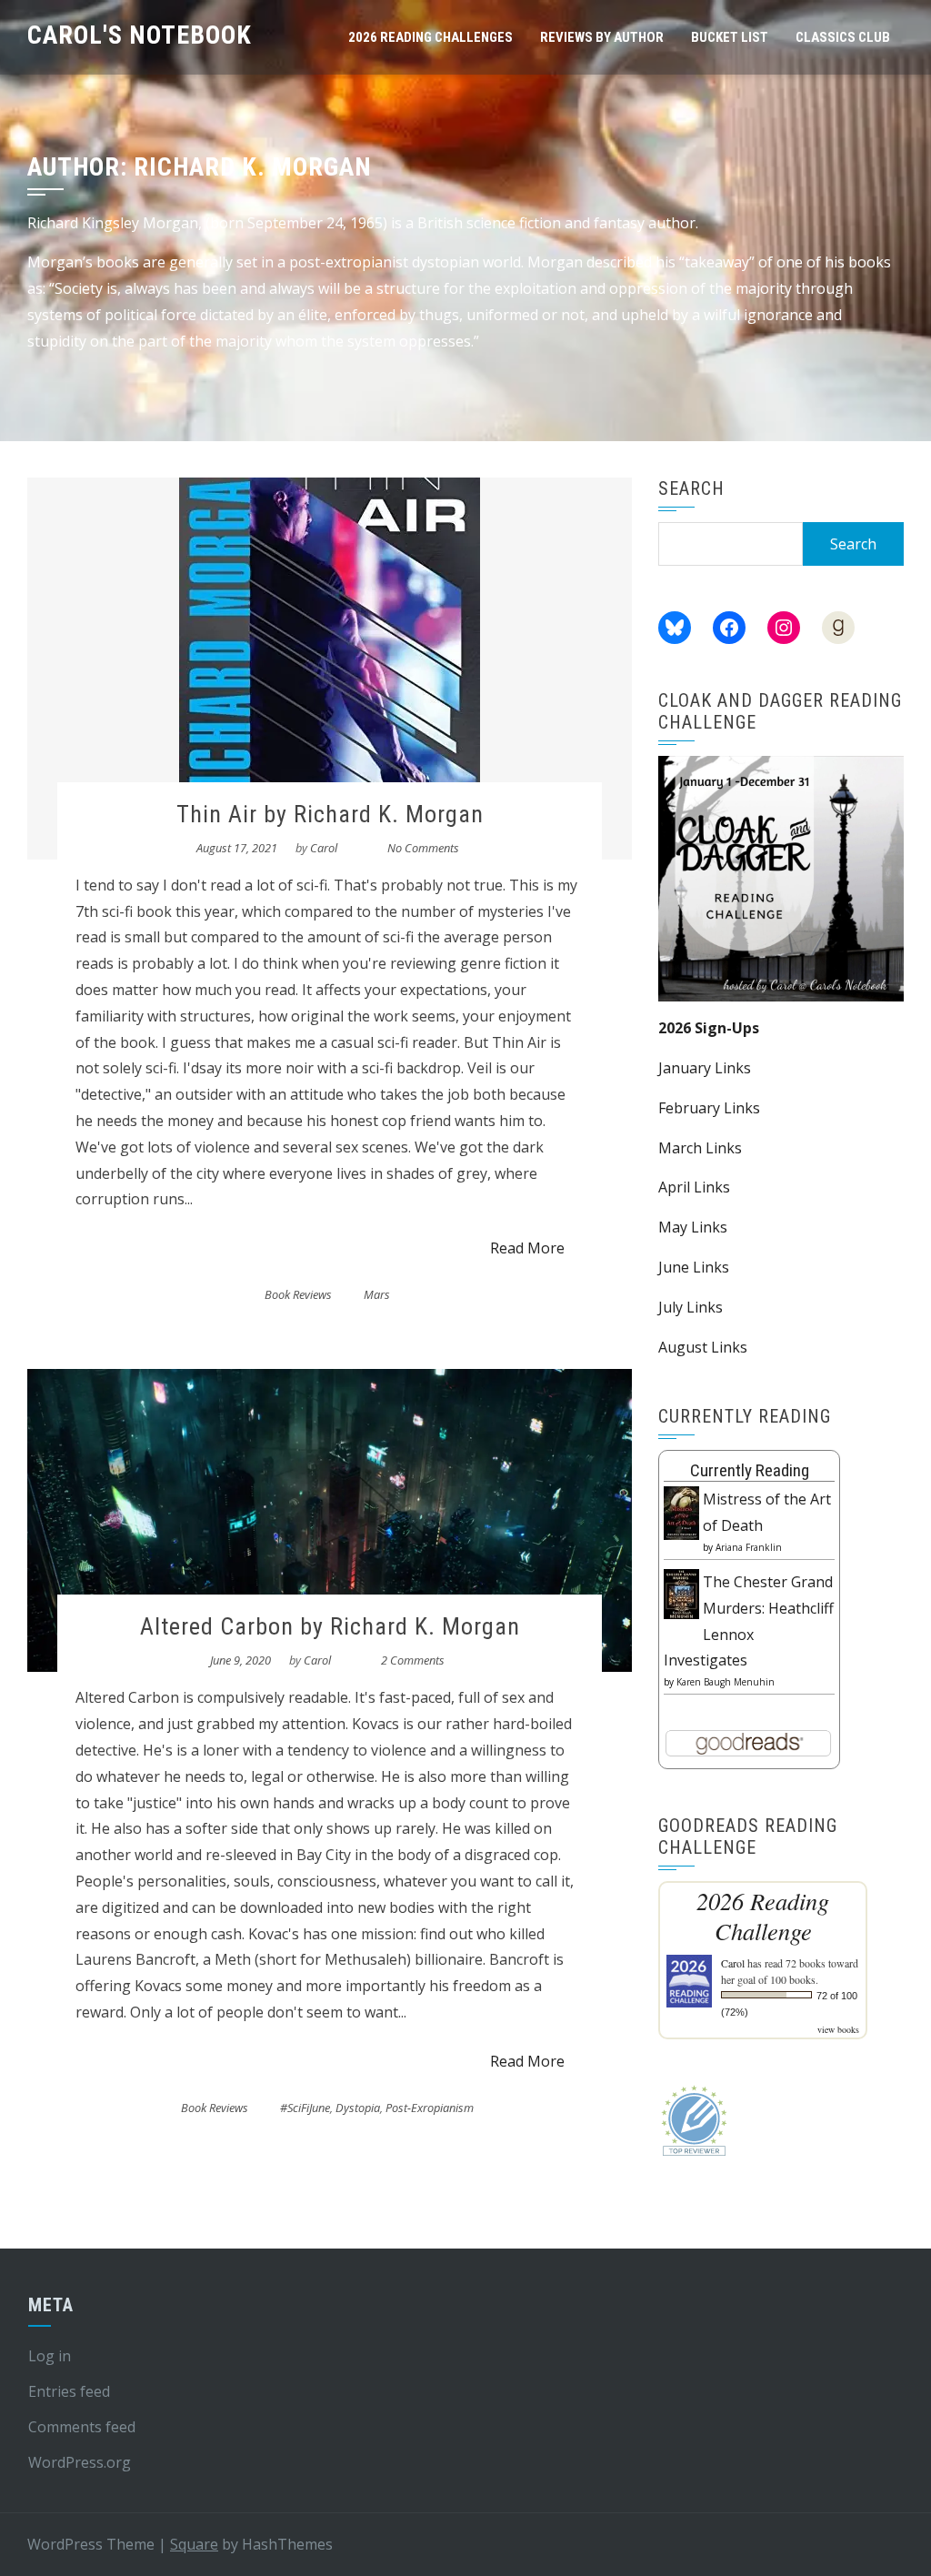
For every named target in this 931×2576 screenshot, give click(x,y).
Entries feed (69, 2391)
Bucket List (730, 37)
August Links (703, 1347)
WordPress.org (80, 2462)
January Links (705, 1068)
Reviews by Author (602, 37)
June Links (694, 1267)
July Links (691, 1307)
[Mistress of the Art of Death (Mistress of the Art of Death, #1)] (681, 1512)
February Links (709, 1108)
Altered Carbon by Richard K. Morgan (330, 1626)
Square (194, 2544)
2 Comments (413, 1660)
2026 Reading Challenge (763, 1916)
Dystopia (358, 2108)
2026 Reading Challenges (430, 37)
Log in (50, 2356)
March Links (700, 1148)
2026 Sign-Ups (709, 1028)
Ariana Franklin (749, 1547)
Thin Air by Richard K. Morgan (330, 814)
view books (838, 2029)
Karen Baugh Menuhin (726, 1682)
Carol (324, 848)
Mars (377, 1294)
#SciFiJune (305, 2108)
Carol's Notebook (140, 35)
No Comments (423, 848)
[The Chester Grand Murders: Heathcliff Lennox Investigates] (681, 1593)
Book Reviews (298, 1294)
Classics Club (843, 37)
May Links (693, 1227)
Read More (527, 1248)
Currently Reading (750, 1470)
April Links (694, 1187)
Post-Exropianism (430, 2108)
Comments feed (82, 2427)
